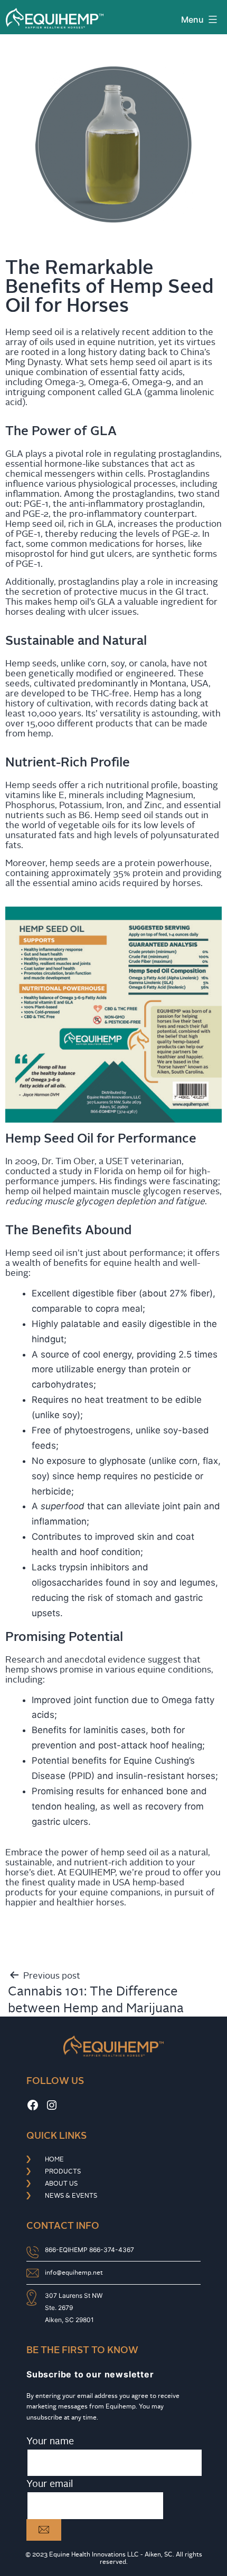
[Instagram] (52, 2105)
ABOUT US (61, 2184)
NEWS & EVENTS (71, 2196)
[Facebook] (33, 2105)
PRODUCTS (63, 2171)
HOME (54, 2159)
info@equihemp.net (74, 2273)
